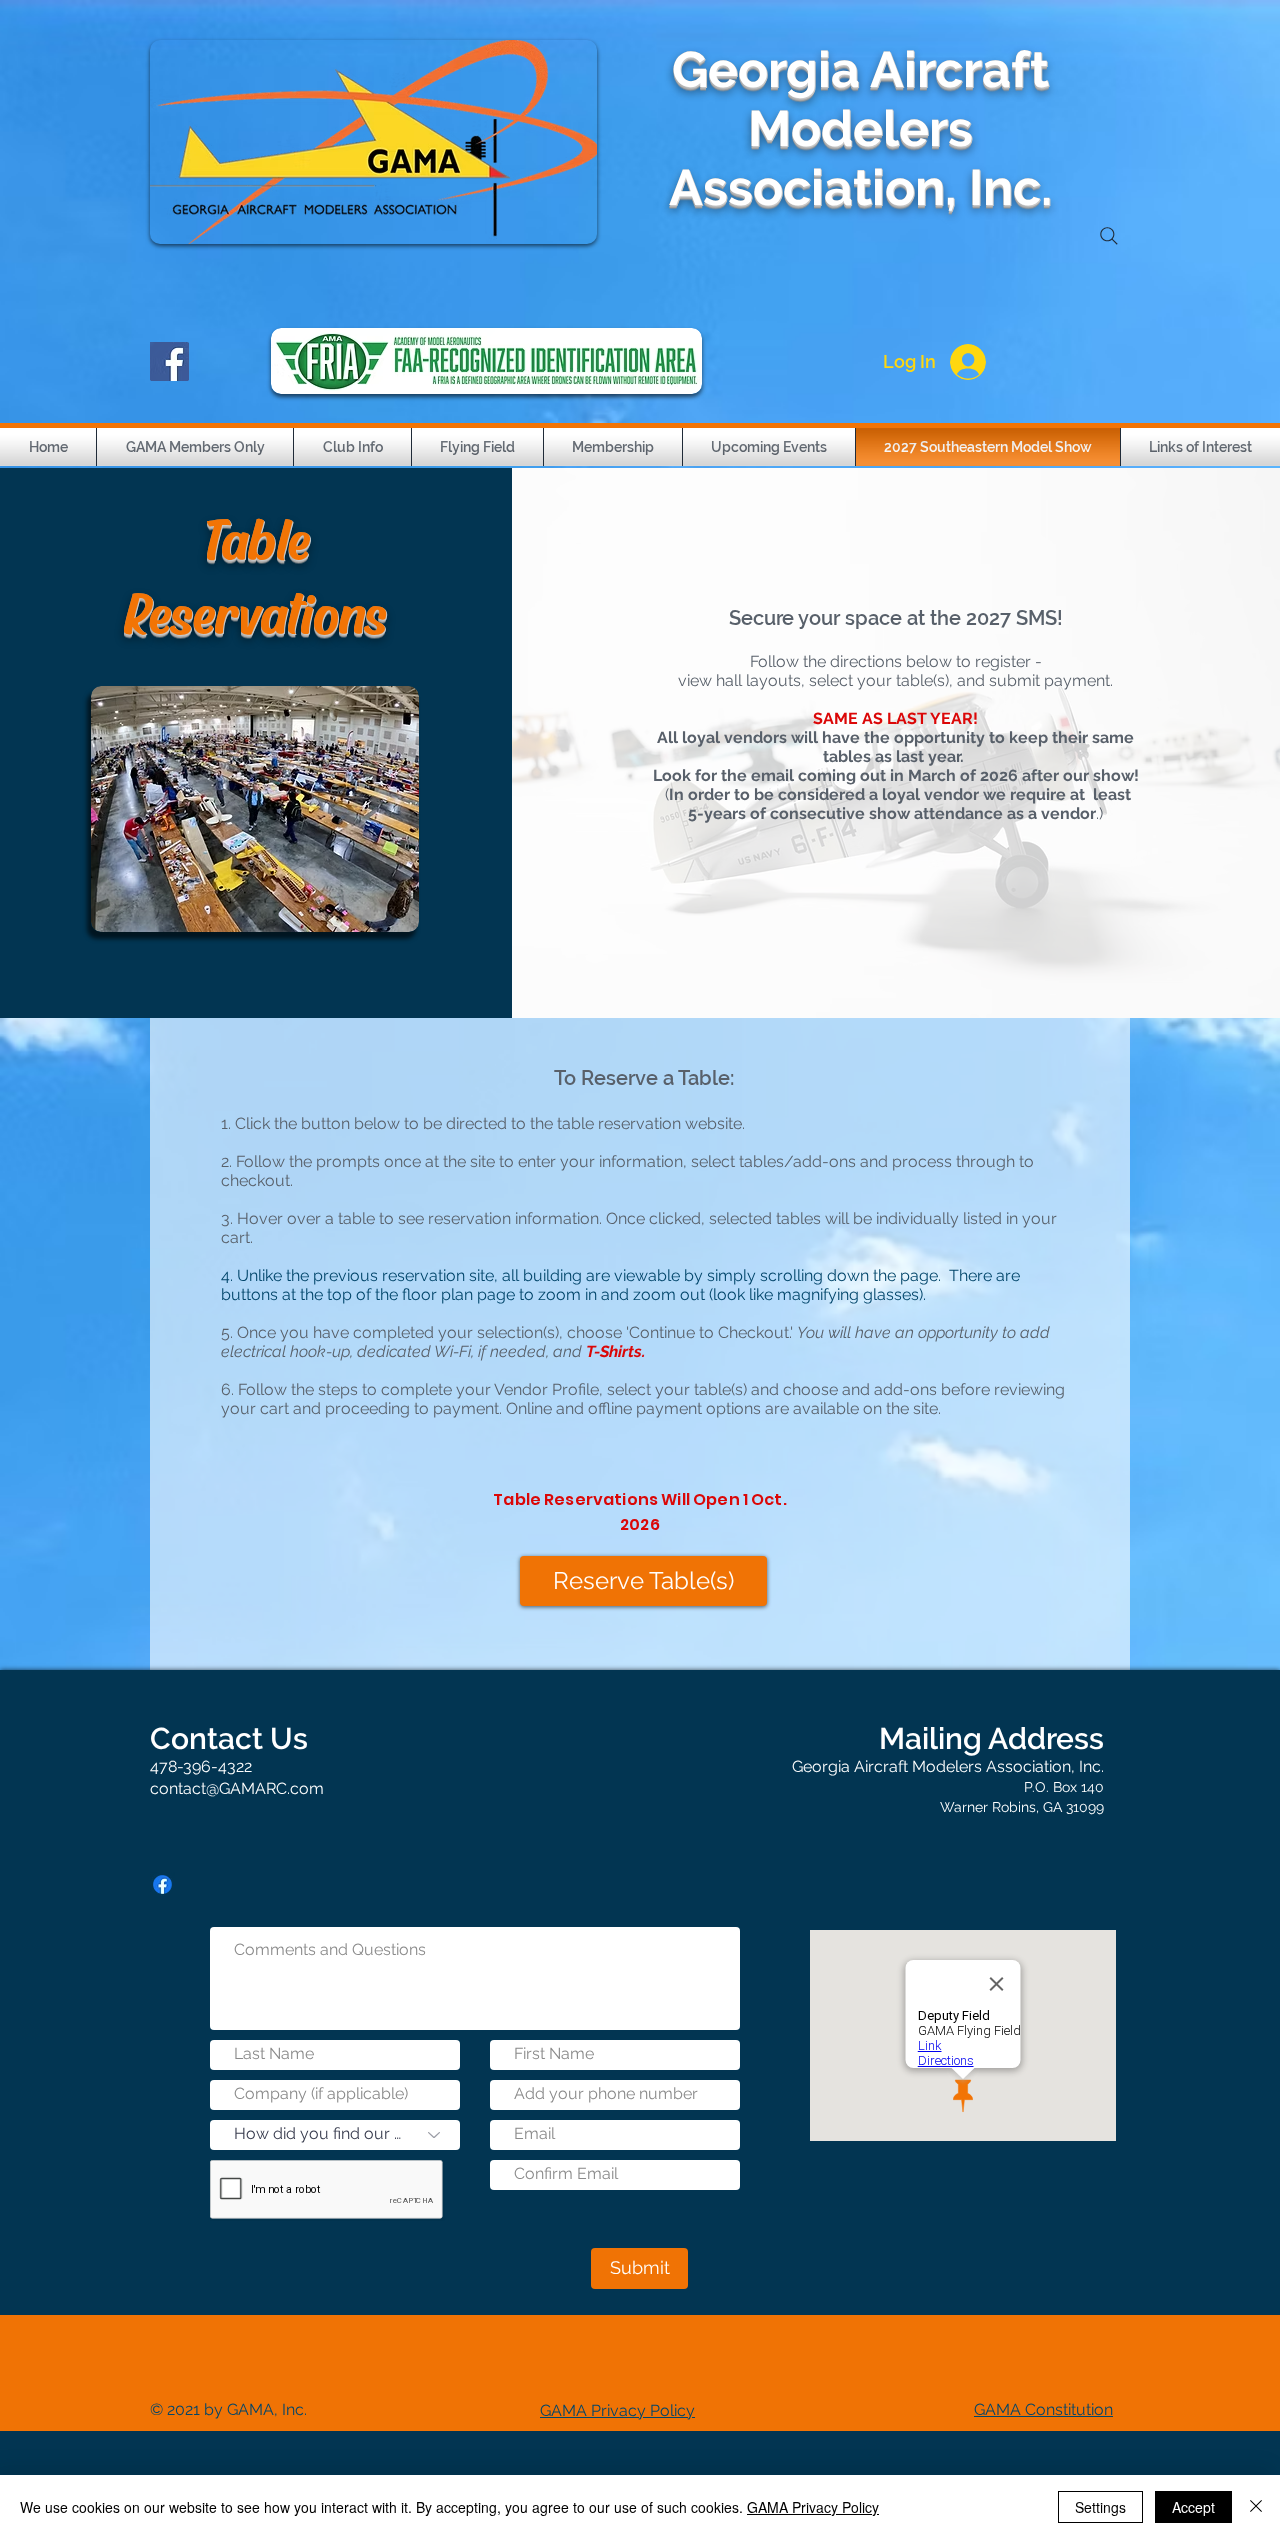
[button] (195, 447)
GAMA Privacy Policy (813, 2507)
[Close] (1256, 2507)
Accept (1193, 2507)
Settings (1100, 2507)
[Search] (1109, 236)
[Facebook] (169, 361)
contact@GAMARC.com (237, 1788)
